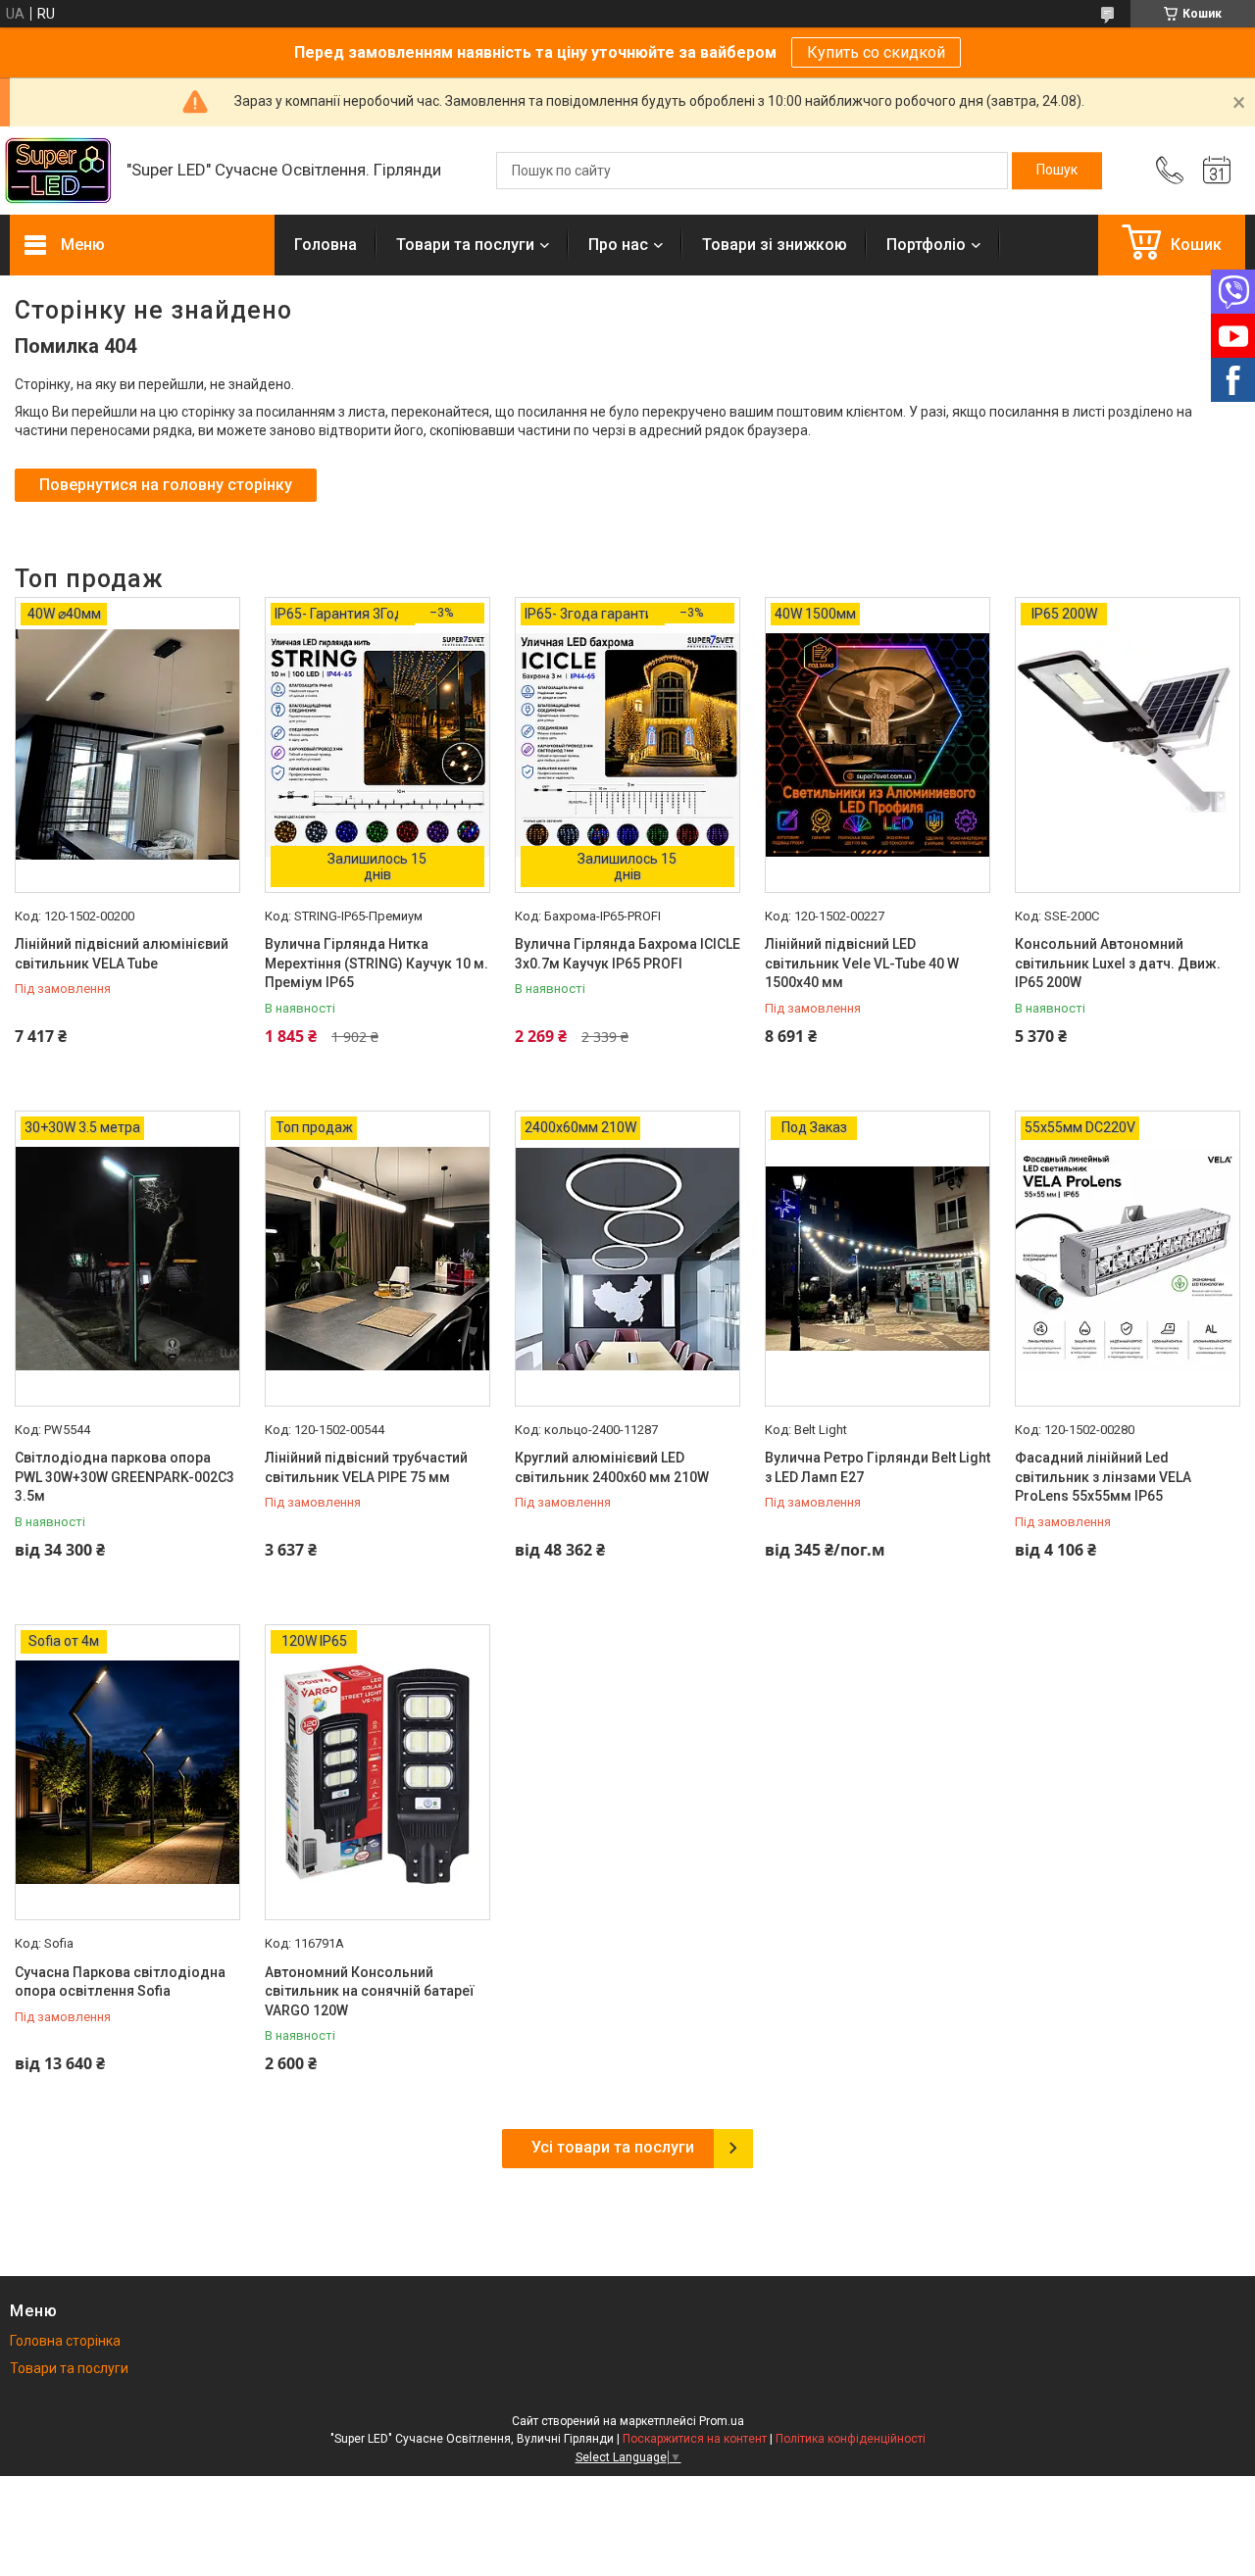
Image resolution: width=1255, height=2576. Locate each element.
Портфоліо (926, 245)
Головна (326, 245)
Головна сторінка (65, 2341)
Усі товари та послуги (613, 2147)
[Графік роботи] (1217, 171)
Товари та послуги (465, 245)
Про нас (618, 245)
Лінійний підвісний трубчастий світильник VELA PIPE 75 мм (366, 1467)
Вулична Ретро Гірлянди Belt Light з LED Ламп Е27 (878, 1467)
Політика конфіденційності (851, 2439)
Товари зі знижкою (775, 245)
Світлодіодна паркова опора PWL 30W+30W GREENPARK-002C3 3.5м (125, 1477)
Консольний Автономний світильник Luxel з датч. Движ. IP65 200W (1118, 963)
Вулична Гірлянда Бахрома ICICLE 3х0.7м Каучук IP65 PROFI (627, 954)
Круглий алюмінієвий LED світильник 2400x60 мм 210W (612, 1467)
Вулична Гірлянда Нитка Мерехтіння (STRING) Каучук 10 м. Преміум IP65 (376, 963)
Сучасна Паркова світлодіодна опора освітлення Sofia (120, 1982)
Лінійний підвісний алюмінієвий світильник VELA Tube (122, 954)
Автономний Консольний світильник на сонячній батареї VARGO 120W (370, 1991)
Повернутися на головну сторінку (166, 485)
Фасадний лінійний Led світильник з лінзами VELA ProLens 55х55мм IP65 (1103, 1477)
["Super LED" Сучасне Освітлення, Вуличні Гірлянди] (58, 171)
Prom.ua (722, 2421)
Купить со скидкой (876, 52)
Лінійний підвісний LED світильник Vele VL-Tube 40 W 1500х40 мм (862, 963)
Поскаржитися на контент (695, 2439)
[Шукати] (1057, 171)
